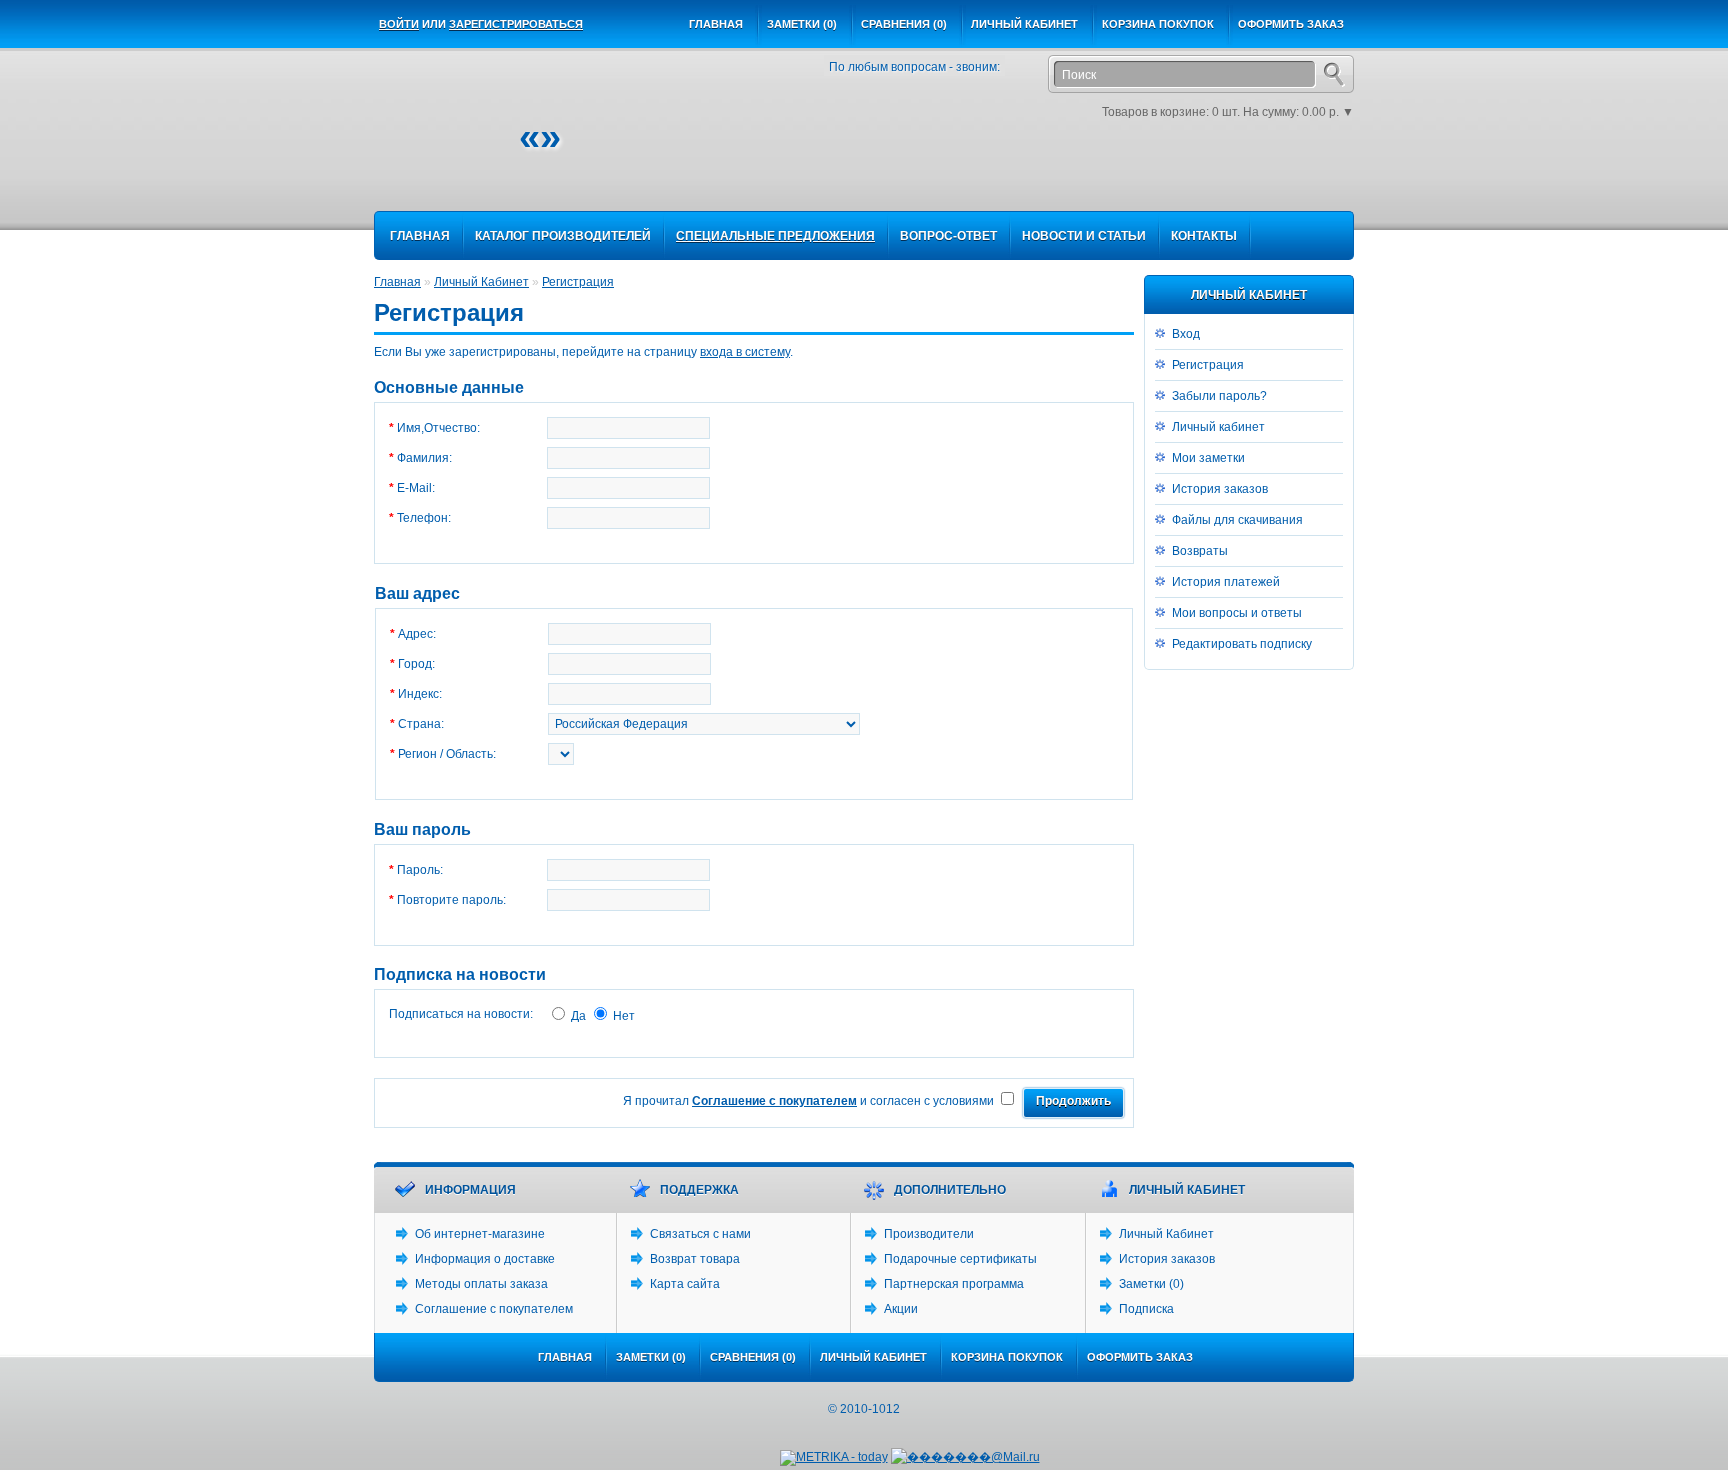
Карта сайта (685, 1284)
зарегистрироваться (516, 24)
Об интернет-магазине (480, 1234)
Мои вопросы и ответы (1237, 613)
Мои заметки (1208, 458)
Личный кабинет (1024, 24)
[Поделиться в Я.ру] (1306, 181)
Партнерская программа (954, 1284)
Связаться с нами (700, 1234)
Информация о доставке (485, 1259)
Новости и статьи (1084, 236)
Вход (1186, 334)
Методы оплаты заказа (481, 1284)
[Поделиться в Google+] (1096, 181)
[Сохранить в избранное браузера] (1336, 181)
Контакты (1204, 236)
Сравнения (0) (904, 24)
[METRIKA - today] (834, 1458)
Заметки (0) (802, 24)
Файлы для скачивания (1237, 520)
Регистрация (1208, 365)
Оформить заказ (1291, 24)
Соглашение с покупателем (494, 1309)
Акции (901, 1309)
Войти (399, 24)
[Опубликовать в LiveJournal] (1156, 181)
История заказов (1220, 489)
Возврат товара (695, 1259)
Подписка (1146, 1309)
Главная (716, 24)
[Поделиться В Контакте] (1246, 181)
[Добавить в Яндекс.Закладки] (1276, 181)
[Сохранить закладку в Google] (1066, 181)
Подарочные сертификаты (960, 1259)
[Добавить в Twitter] (1216, 181)
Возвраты (1200, 551)
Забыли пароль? (1219, 396)
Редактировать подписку (1242, 644)
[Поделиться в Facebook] (1036, 181)
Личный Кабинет (481, 282)
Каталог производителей (563, 236)
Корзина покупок (1158, 24)
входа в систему (745, 352)
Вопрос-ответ (948, 236)
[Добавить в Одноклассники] (1186, 181)
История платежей (1226, 582)
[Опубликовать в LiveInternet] (1126, 181)
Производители (929, 1234)
